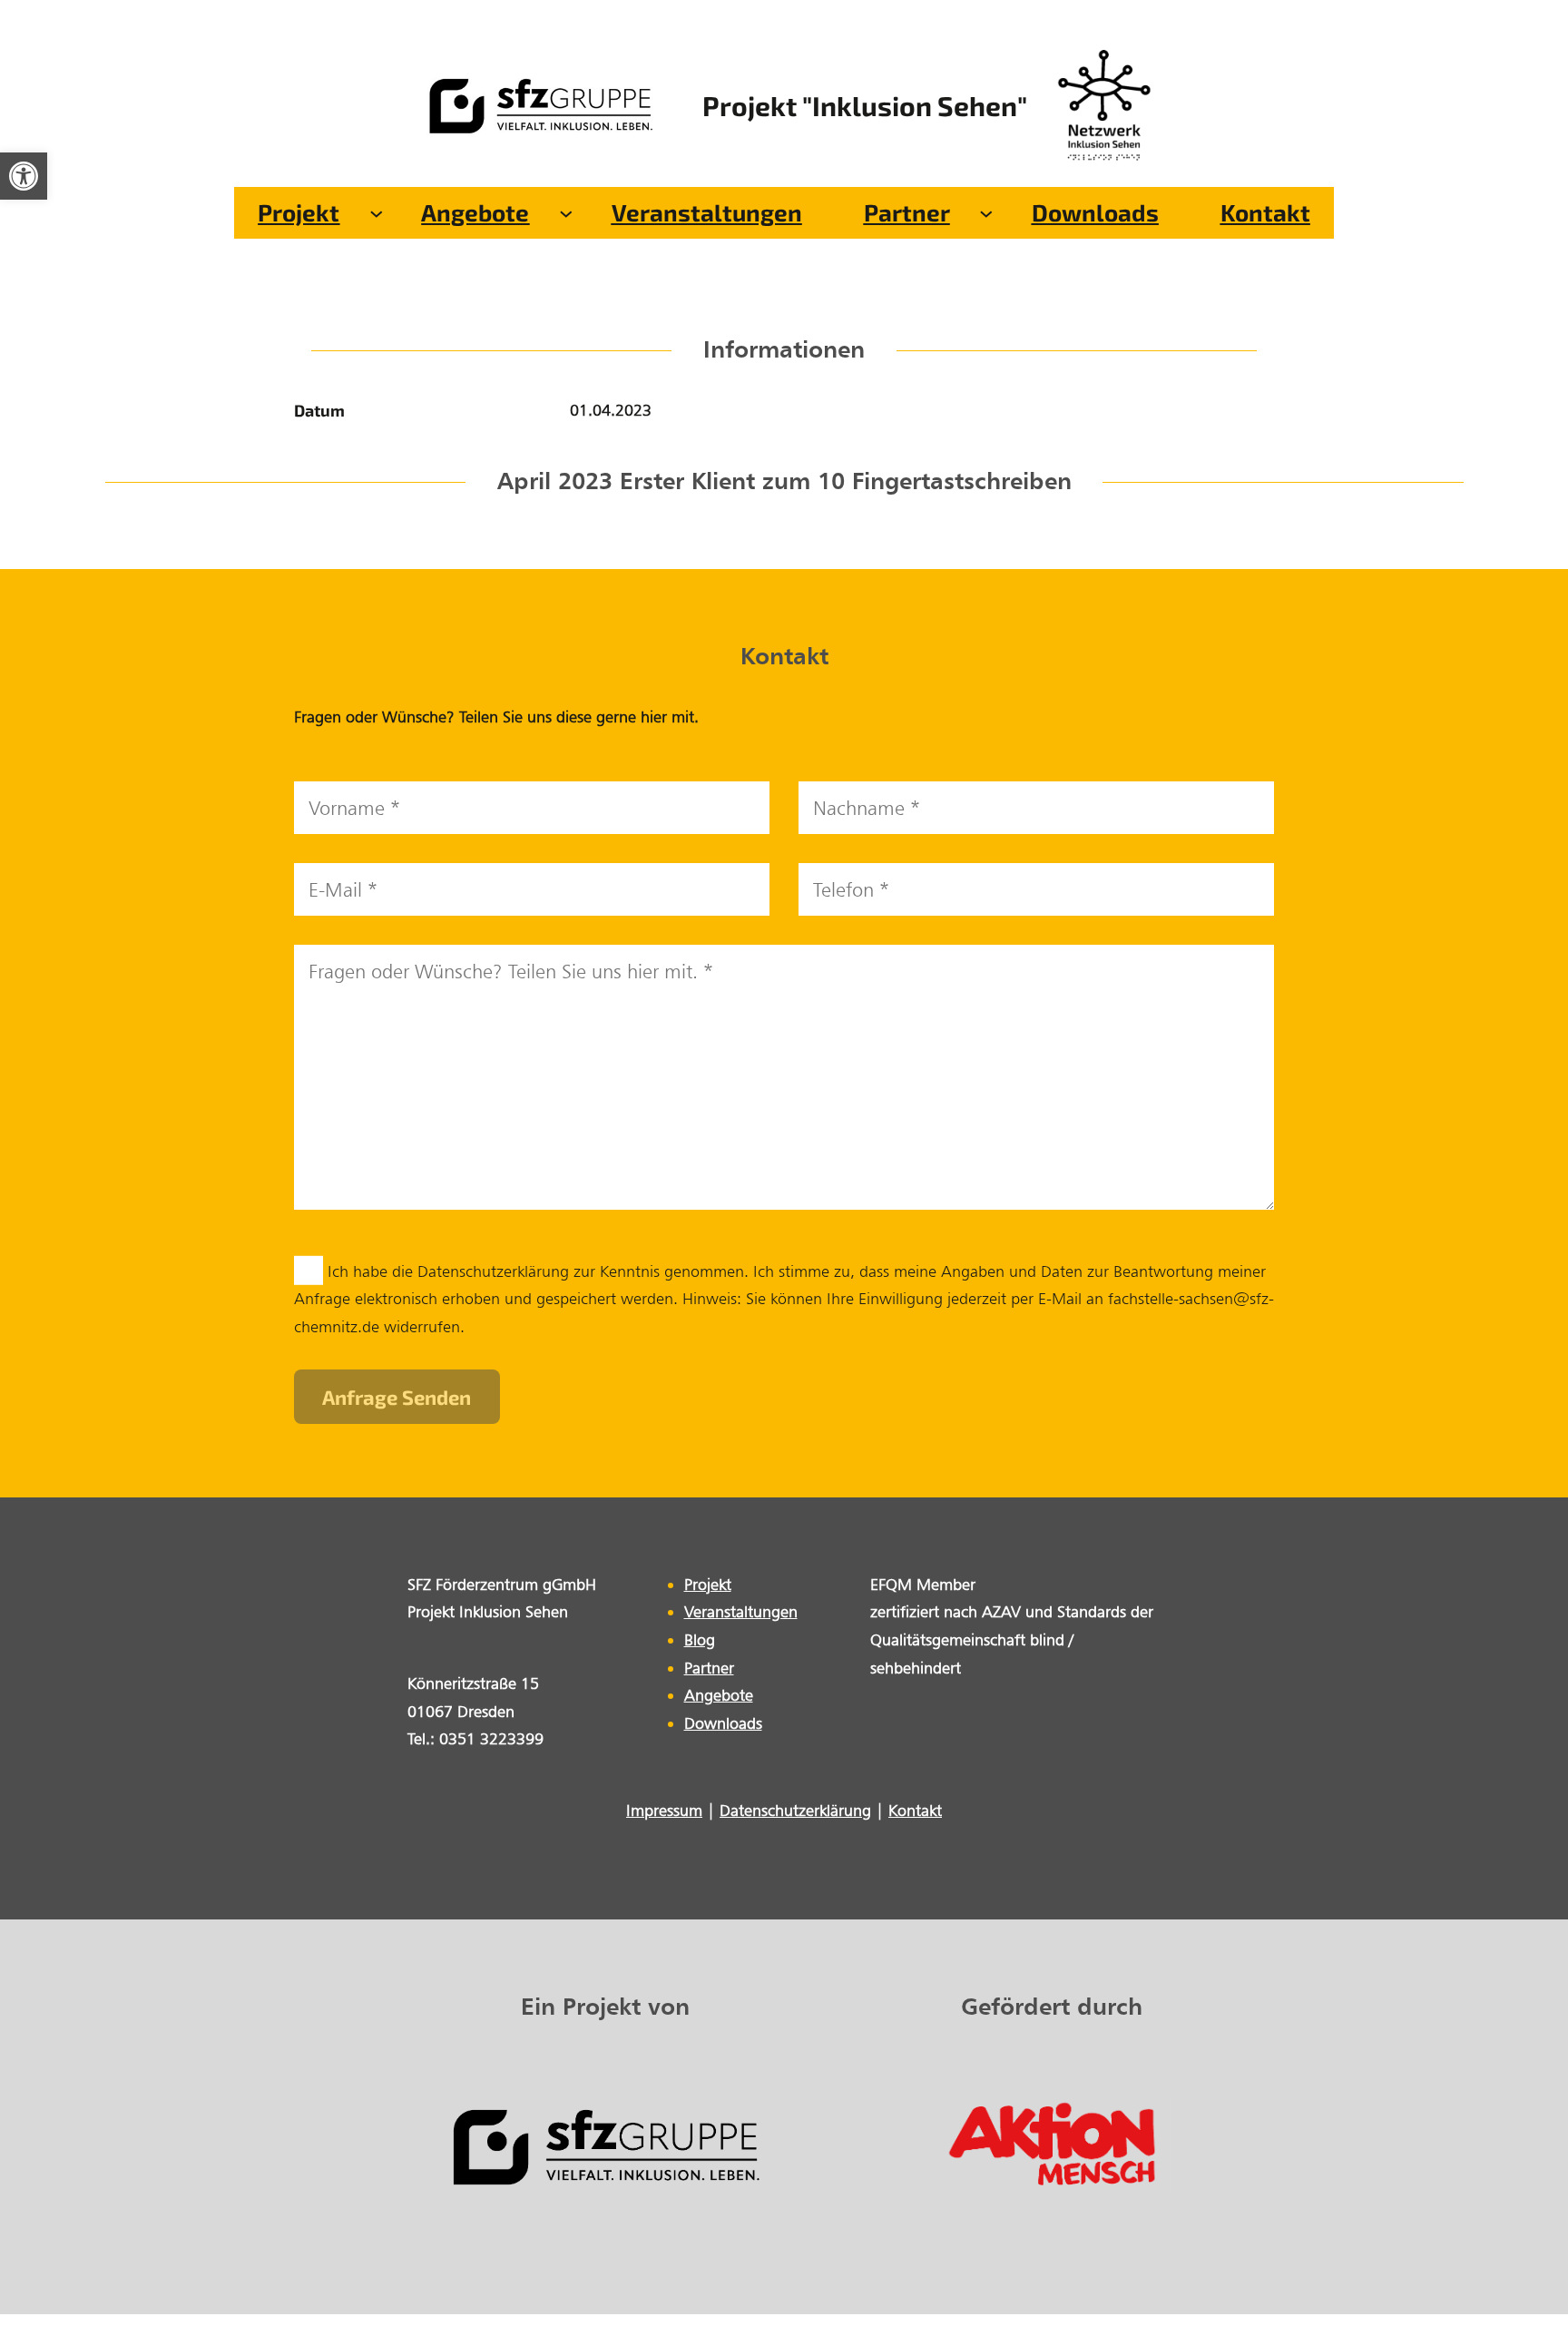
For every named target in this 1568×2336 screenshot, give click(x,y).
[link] (24, 176)
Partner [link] (709, 1668)
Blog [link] (700, 1639)
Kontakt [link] (915, 1810)
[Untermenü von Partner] (986, 212)
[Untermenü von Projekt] (377, 212)
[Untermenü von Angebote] (566, 212)
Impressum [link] (664, 1810)
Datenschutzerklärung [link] (795, 1810)
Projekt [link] (708, 1584)
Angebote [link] (719, 1695)
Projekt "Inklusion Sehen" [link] (865, 105)
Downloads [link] (723, 1723)
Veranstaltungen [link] (741, 1611)
